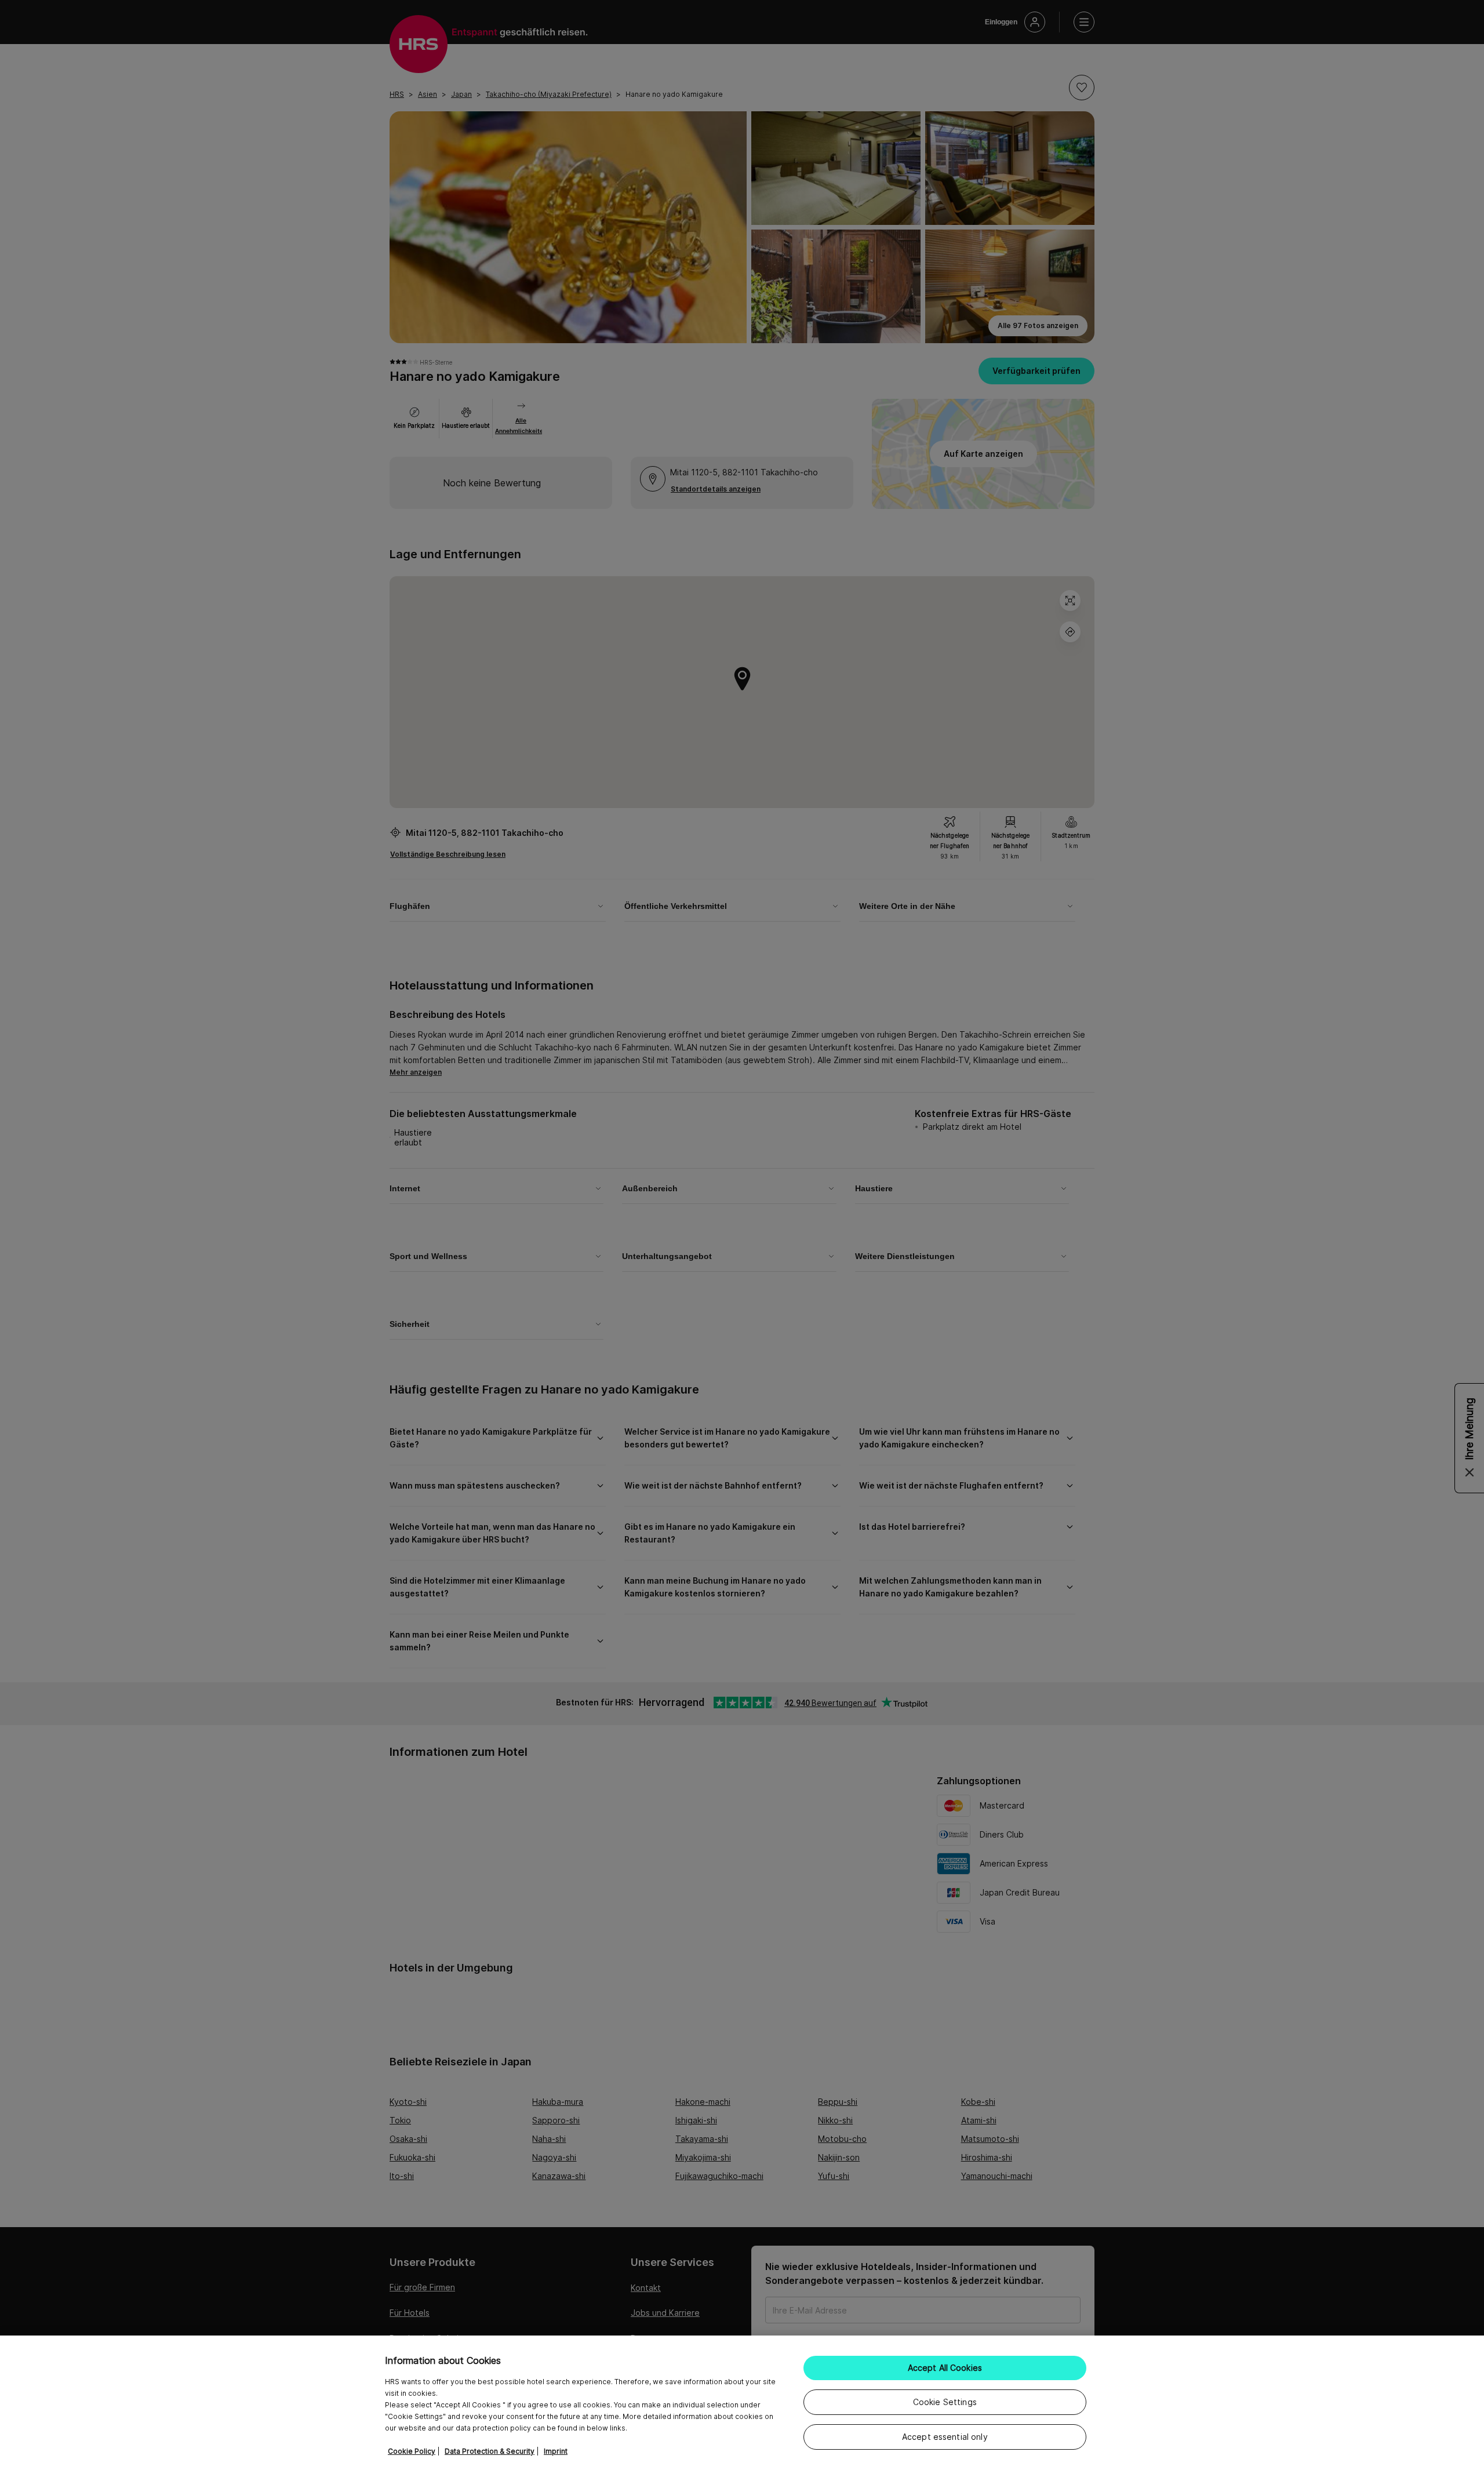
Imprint (556, 2451)
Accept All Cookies (945, 2368)
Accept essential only (945, 2437)
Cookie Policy (412, 2451)
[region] (742, 2403)
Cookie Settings (945, 2402)
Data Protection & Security (490, 2451)
